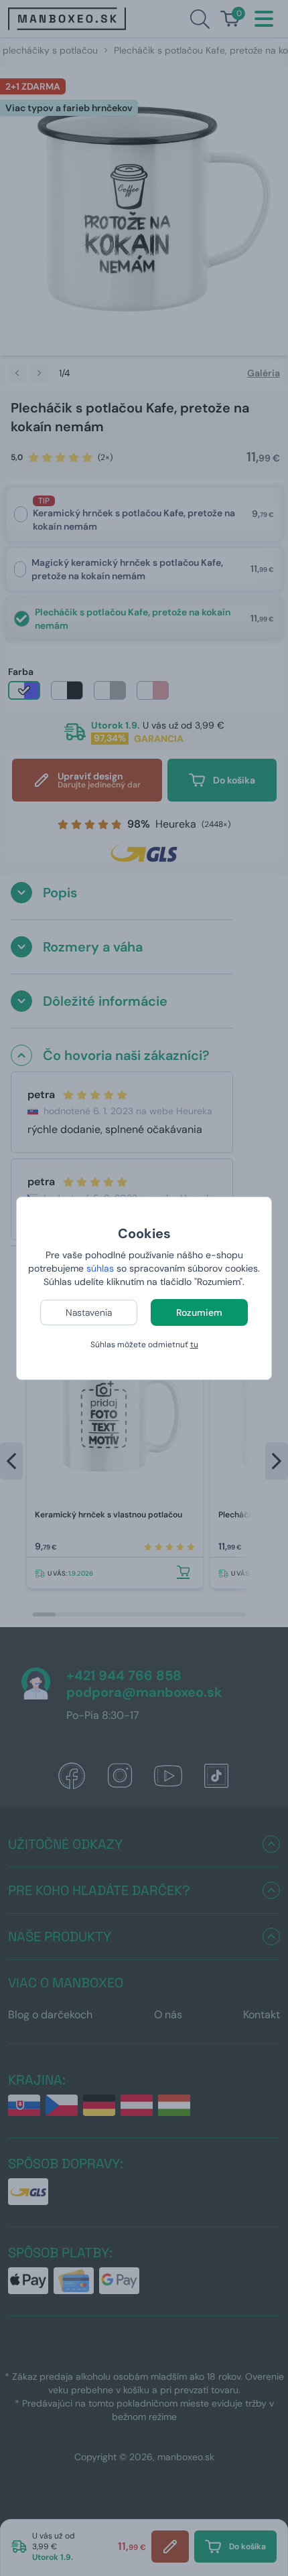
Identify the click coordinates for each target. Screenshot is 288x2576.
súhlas (100, 1268)
